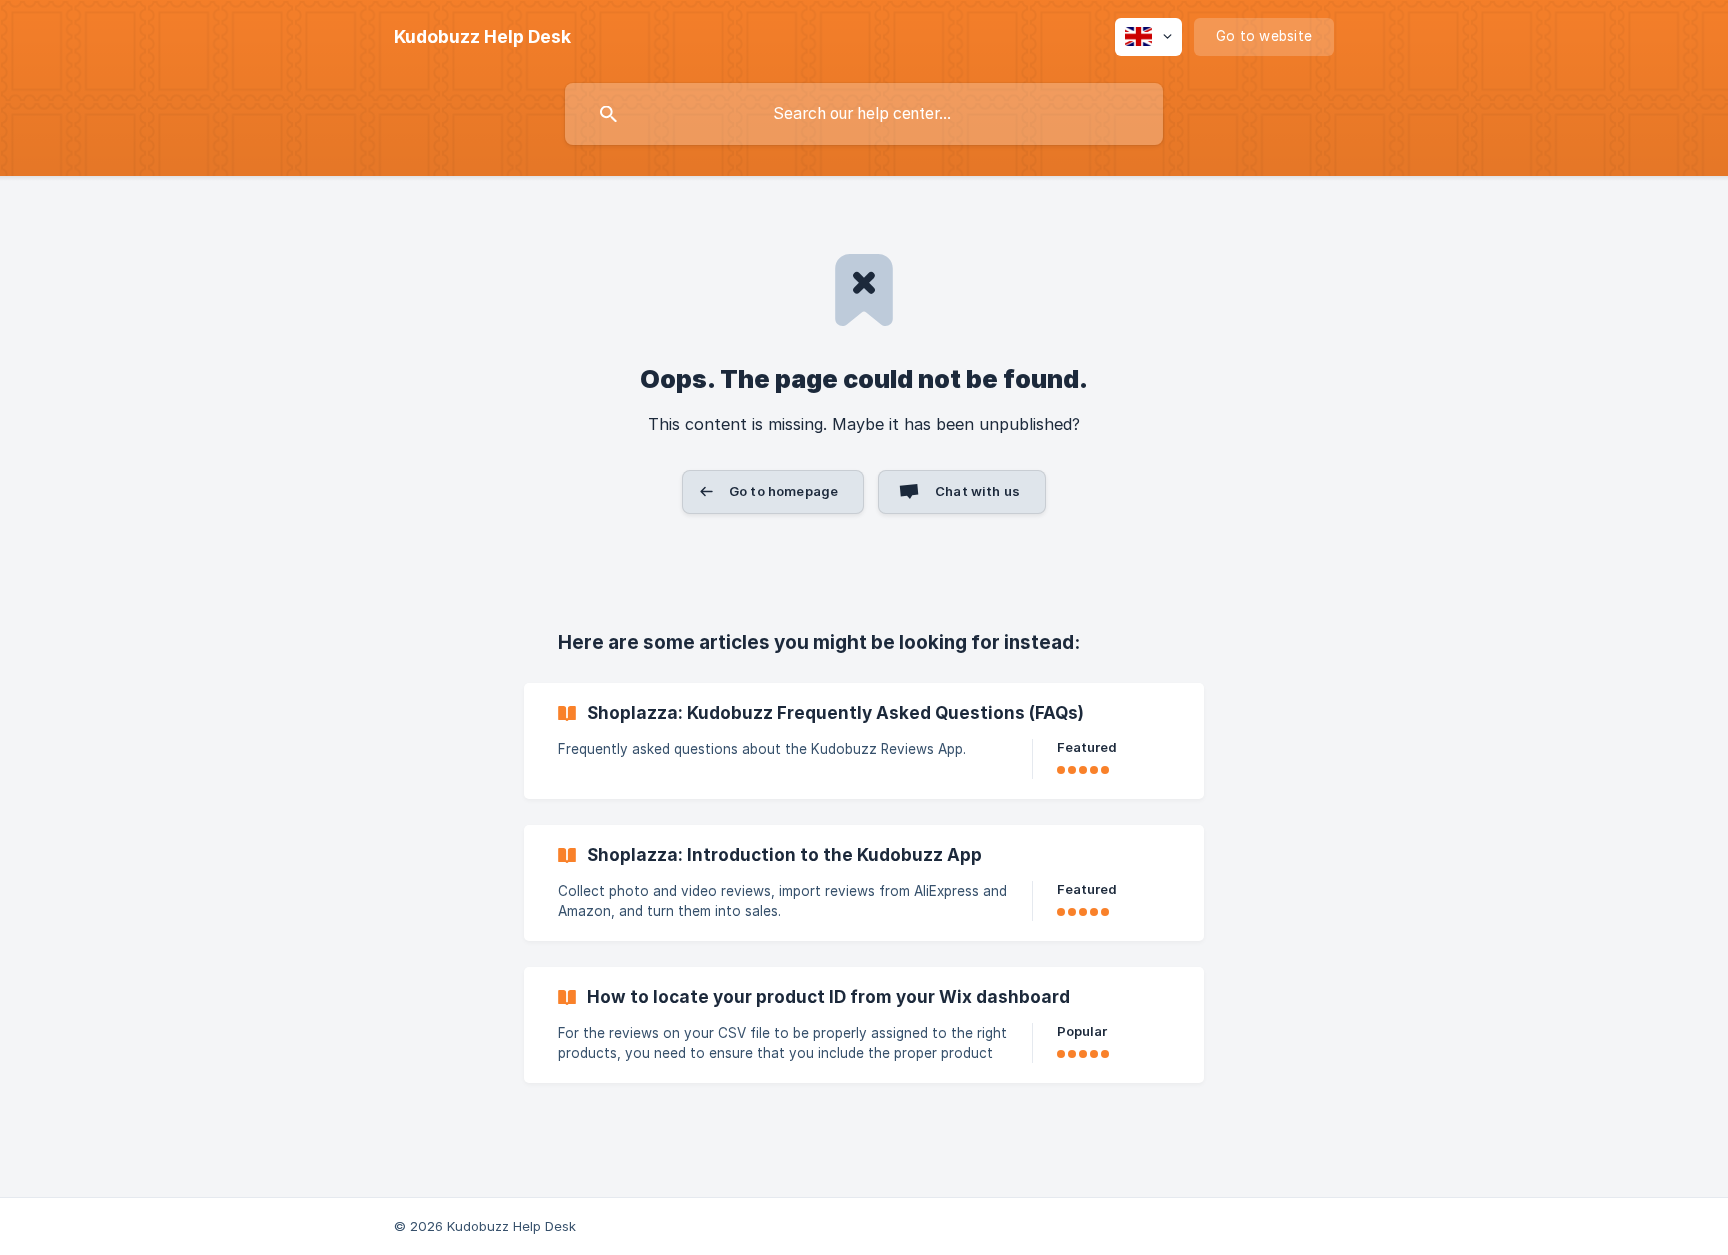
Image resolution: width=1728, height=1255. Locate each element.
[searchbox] (864, 114)
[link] (864, 741)
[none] (482, 37)
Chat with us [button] (977, 491)
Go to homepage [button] (783, 491)
